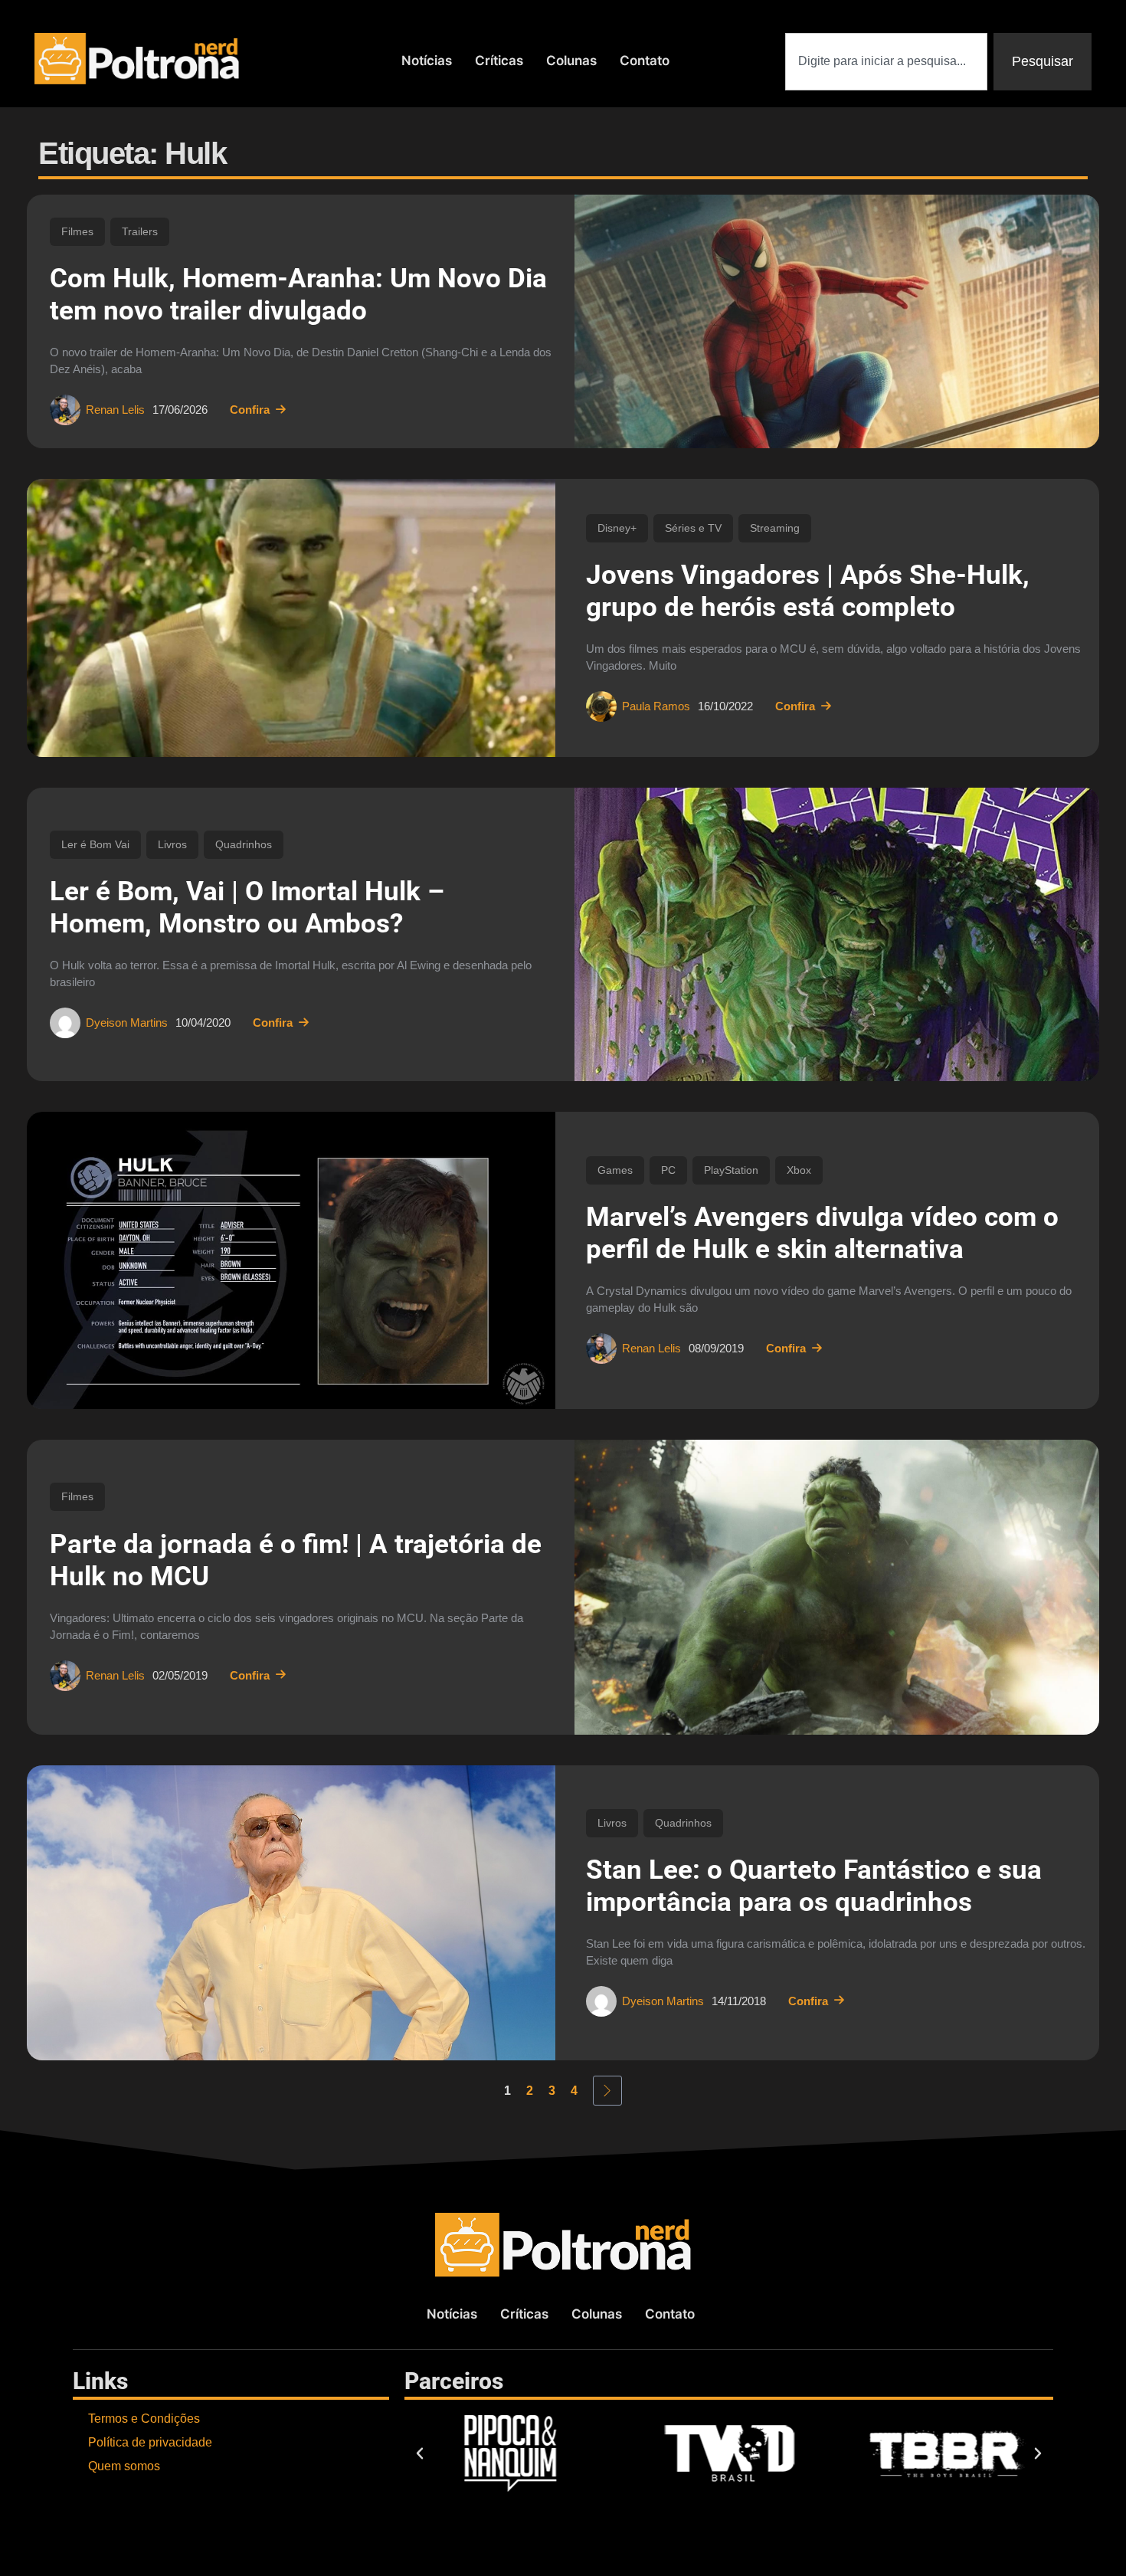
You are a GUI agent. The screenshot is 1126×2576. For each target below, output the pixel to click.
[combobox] (886, 62)
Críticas (499, 61)
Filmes (77, 231)
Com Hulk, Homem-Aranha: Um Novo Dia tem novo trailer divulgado (298, 295)
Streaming (775, 528)
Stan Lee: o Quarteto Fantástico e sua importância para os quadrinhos (814, 1886)
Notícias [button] (427, 61)
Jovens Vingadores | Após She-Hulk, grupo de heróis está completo (808, 591)
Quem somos (124, 2466)
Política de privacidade (150, 2442)
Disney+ (617, 528)
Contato (645, 61)
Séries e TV (693, 528)
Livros (172, 844)
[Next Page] (607, 2091)
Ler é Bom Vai (95, 844)
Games (615, 1170)
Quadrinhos (244, 844)
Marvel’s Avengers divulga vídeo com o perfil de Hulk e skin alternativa (822, 1233)
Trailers (140, 231)
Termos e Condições (144, 2419)
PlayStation (731, 1170)
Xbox (799, 1170)
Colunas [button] (571, 61)
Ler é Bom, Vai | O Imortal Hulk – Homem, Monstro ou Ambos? (247, 908)
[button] (420, 2453)
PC (668, 1170)
